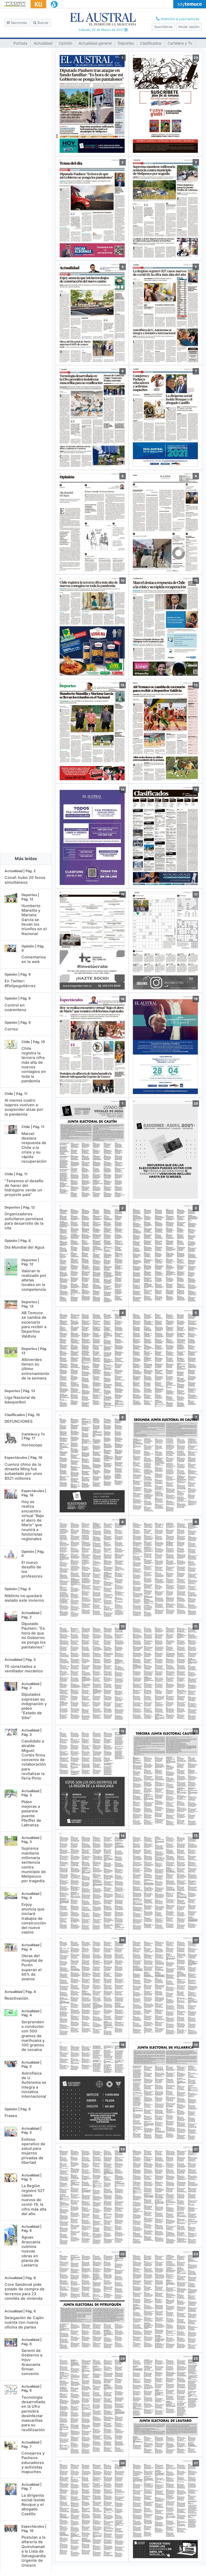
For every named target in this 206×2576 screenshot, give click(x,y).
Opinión (65, 43)
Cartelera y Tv (180, 43)
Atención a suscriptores (179, 19)
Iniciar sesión (189, 27)
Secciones (18, 23)
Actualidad (43, 43)
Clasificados (151, 43)
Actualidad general (95, 43)
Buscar (43, 23)
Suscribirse (163, 27)
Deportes (126, 43)
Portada (20, 43)
